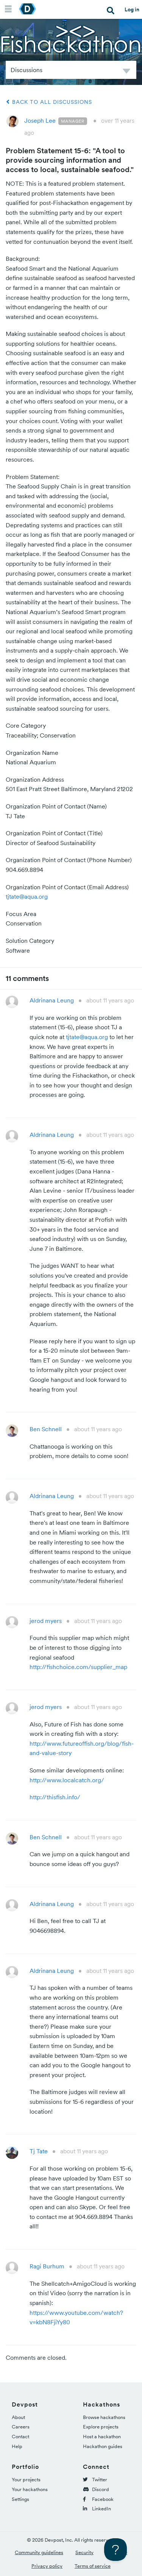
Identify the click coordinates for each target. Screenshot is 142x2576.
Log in (132, 9)
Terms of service (93, 2566)
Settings (20, 2499)
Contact (20, 2437)
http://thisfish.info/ (55, 1797)
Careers (21, 2427)
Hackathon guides (103, 2446)
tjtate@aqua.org (27, 896)
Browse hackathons (104, 2417)
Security (84, 2552)
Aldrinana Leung (52, 1000)
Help (17, 2446)
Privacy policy (47, 2566)
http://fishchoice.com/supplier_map (78, 1667)
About (18, 2417)
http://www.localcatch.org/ (67, 1780)
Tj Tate (39, 2151)
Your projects (26, 2480)
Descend (126, 72)
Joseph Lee (40, 120)
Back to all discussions (51, 102)
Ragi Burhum (47, 2266)
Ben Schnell (46, 1429)
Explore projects (101, 2427)
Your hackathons (30, 2489)
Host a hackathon (102, 2437)
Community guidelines (39, 2552)
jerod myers (46, 1621)
